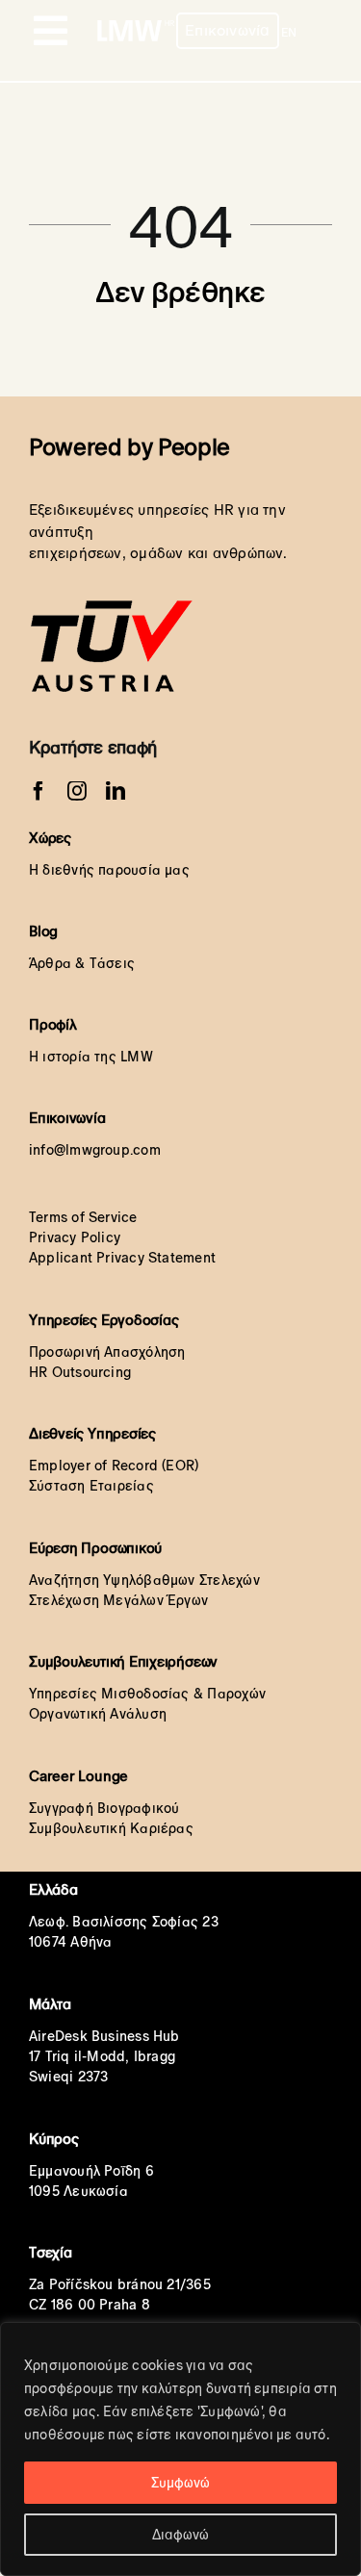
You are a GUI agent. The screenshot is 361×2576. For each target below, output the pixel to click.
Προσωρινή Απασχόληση (107, 1352)
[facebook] (39, 791)
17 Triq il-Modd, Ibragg (102, 2056)
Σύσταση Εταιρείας (91, 1486)
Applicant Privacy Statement (122, 1258)
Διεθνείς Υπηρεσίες (92, 1433)
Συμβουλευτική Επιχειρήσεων (123, 1661)
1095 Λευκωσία (78, 2191)
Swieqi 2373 (68, 2077)
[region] (180, 2449)
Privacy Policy (75, 1237)
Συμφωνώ (180, 2483)
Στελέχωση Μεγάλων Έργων (118, 1600)
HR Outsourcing (80, 1372)
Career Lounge (78, 1776)
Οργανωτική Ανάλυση (98, 1714)
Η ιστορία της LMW (91, 1057)
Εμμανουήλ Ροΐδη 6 (91, 2171)
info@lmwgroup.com (95, 1150)
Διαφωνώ (180, 2535)
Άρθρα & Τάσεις (82, 963)
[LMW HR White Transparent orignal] (135, 25)
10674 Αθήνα (70, 1942)
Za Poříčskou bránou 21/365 (120, 2284)
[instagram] (77, 791)
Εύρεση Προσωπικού (95, 1548)
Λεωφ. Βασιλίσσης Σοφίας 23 (124, 1922)
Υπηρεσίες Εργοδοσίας (104, 1320)
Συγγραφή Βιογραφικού (104, 1808)
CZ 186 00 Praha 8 (90, 2305)
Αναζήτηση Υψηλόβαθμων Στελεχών (144, 1580)
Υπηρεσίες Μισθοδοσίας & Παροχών (147, 1694)
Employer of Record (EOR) (114, 1466)
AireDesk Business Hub (104, 2036)
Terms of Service (83, 1217)
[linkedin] (116, 791)
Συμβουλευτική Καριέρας (111, 1828)
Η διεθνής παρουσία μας (109, 870)
